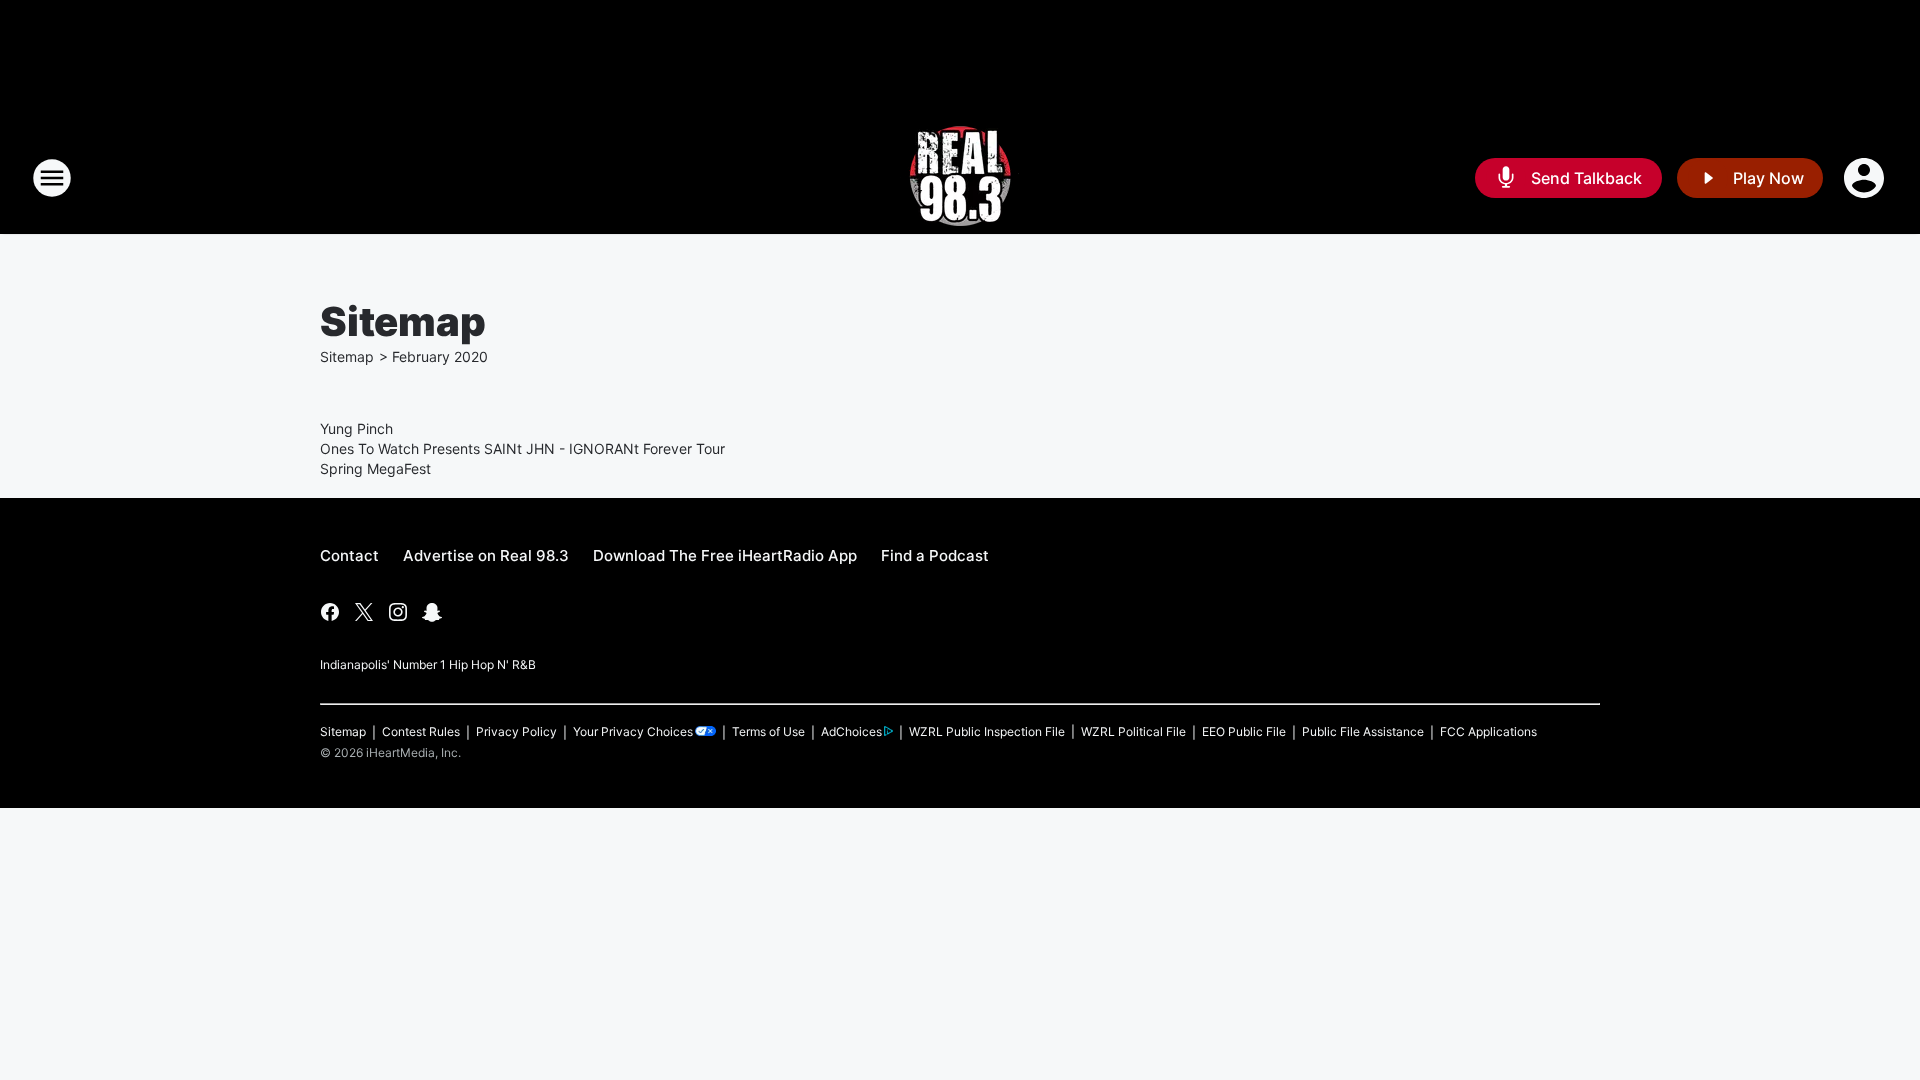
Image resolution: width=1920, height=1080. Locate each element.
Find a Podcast (935, 555)
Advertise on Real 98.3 (486, 555)
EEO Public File (1244, 731)
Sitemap (347, 356)
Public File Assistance (1363, 731)
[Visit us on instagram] (398, 612)
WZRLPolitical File (1133, 731)
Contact (349, 555)
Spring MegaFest (375, 468)
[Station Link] (960, 178)
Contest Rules (421, 731)
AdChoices (851, 731)
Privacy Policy (516, 731)
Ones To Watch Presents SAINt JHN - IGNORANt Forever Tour (522, 448)
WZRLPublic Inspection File (987, 731)
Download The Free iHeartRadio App (725, 555)
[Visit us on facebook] (330, 612)
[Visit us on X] (364, 612)
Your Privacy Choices (633, 731)
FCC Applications (1488, 731)
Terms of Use (768, 731)
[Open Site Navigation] (52, 178)
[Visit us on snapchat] (432, 612)
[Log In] (1866, 178)
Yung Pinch (356, 428)
